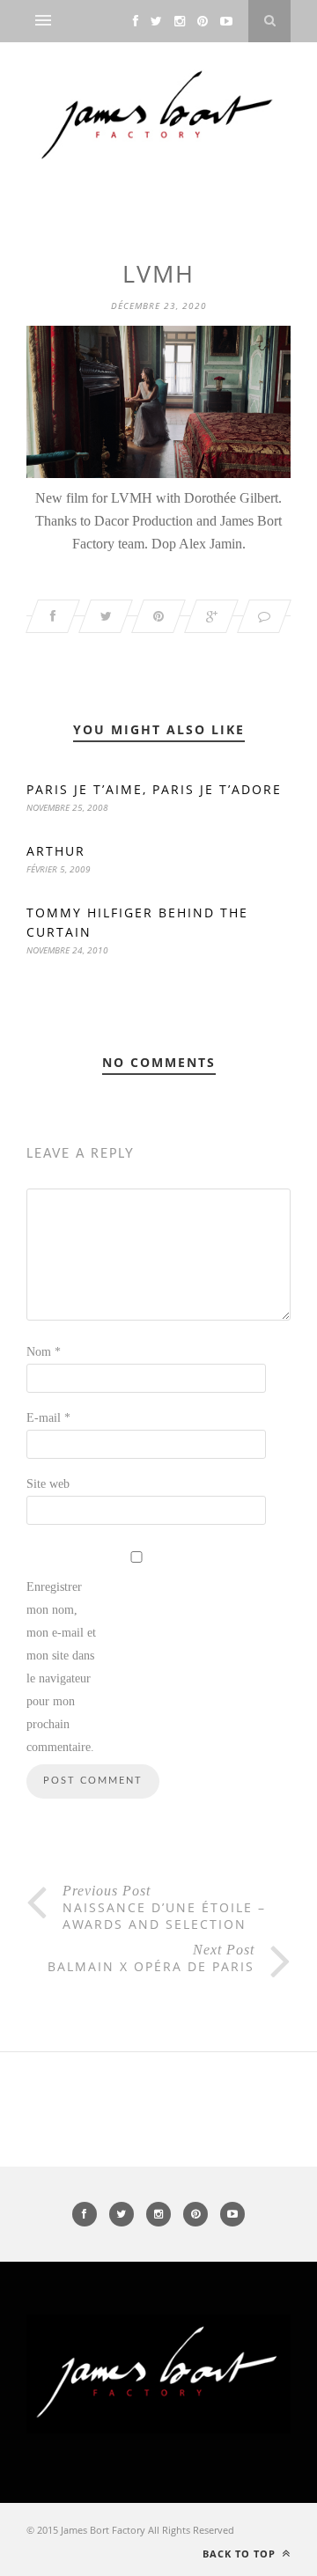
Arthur (56, 851)
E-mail (48, 1418)
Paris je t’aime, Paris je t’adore (154, 789)
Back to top (241, 2554)
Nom (44, 1352)
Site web (48, 1484)
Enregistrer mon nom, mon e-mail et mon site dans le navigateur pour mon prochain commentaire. (61, 1667)
